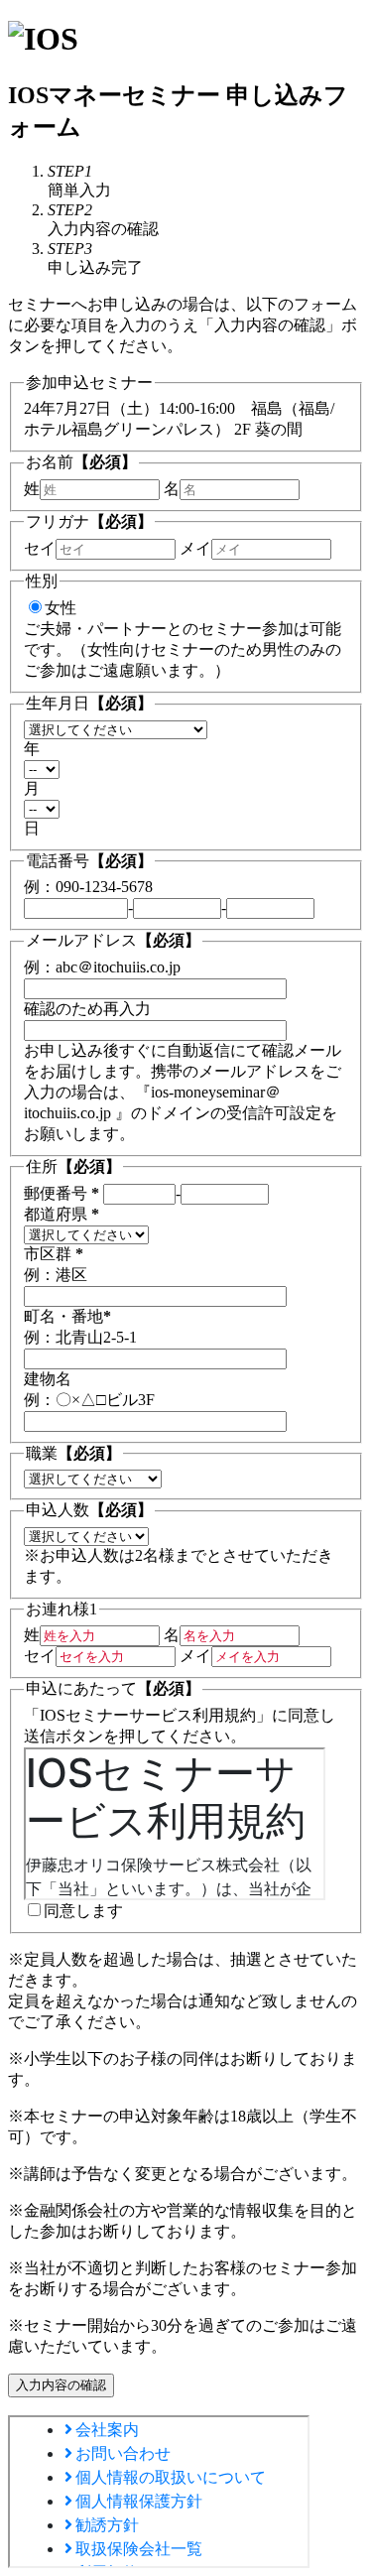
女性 (61, 608)
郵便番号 (62, 1193)
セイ (40, 548)
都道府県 (62, 1214)
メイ (195, 548)
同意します (83, 1911)
